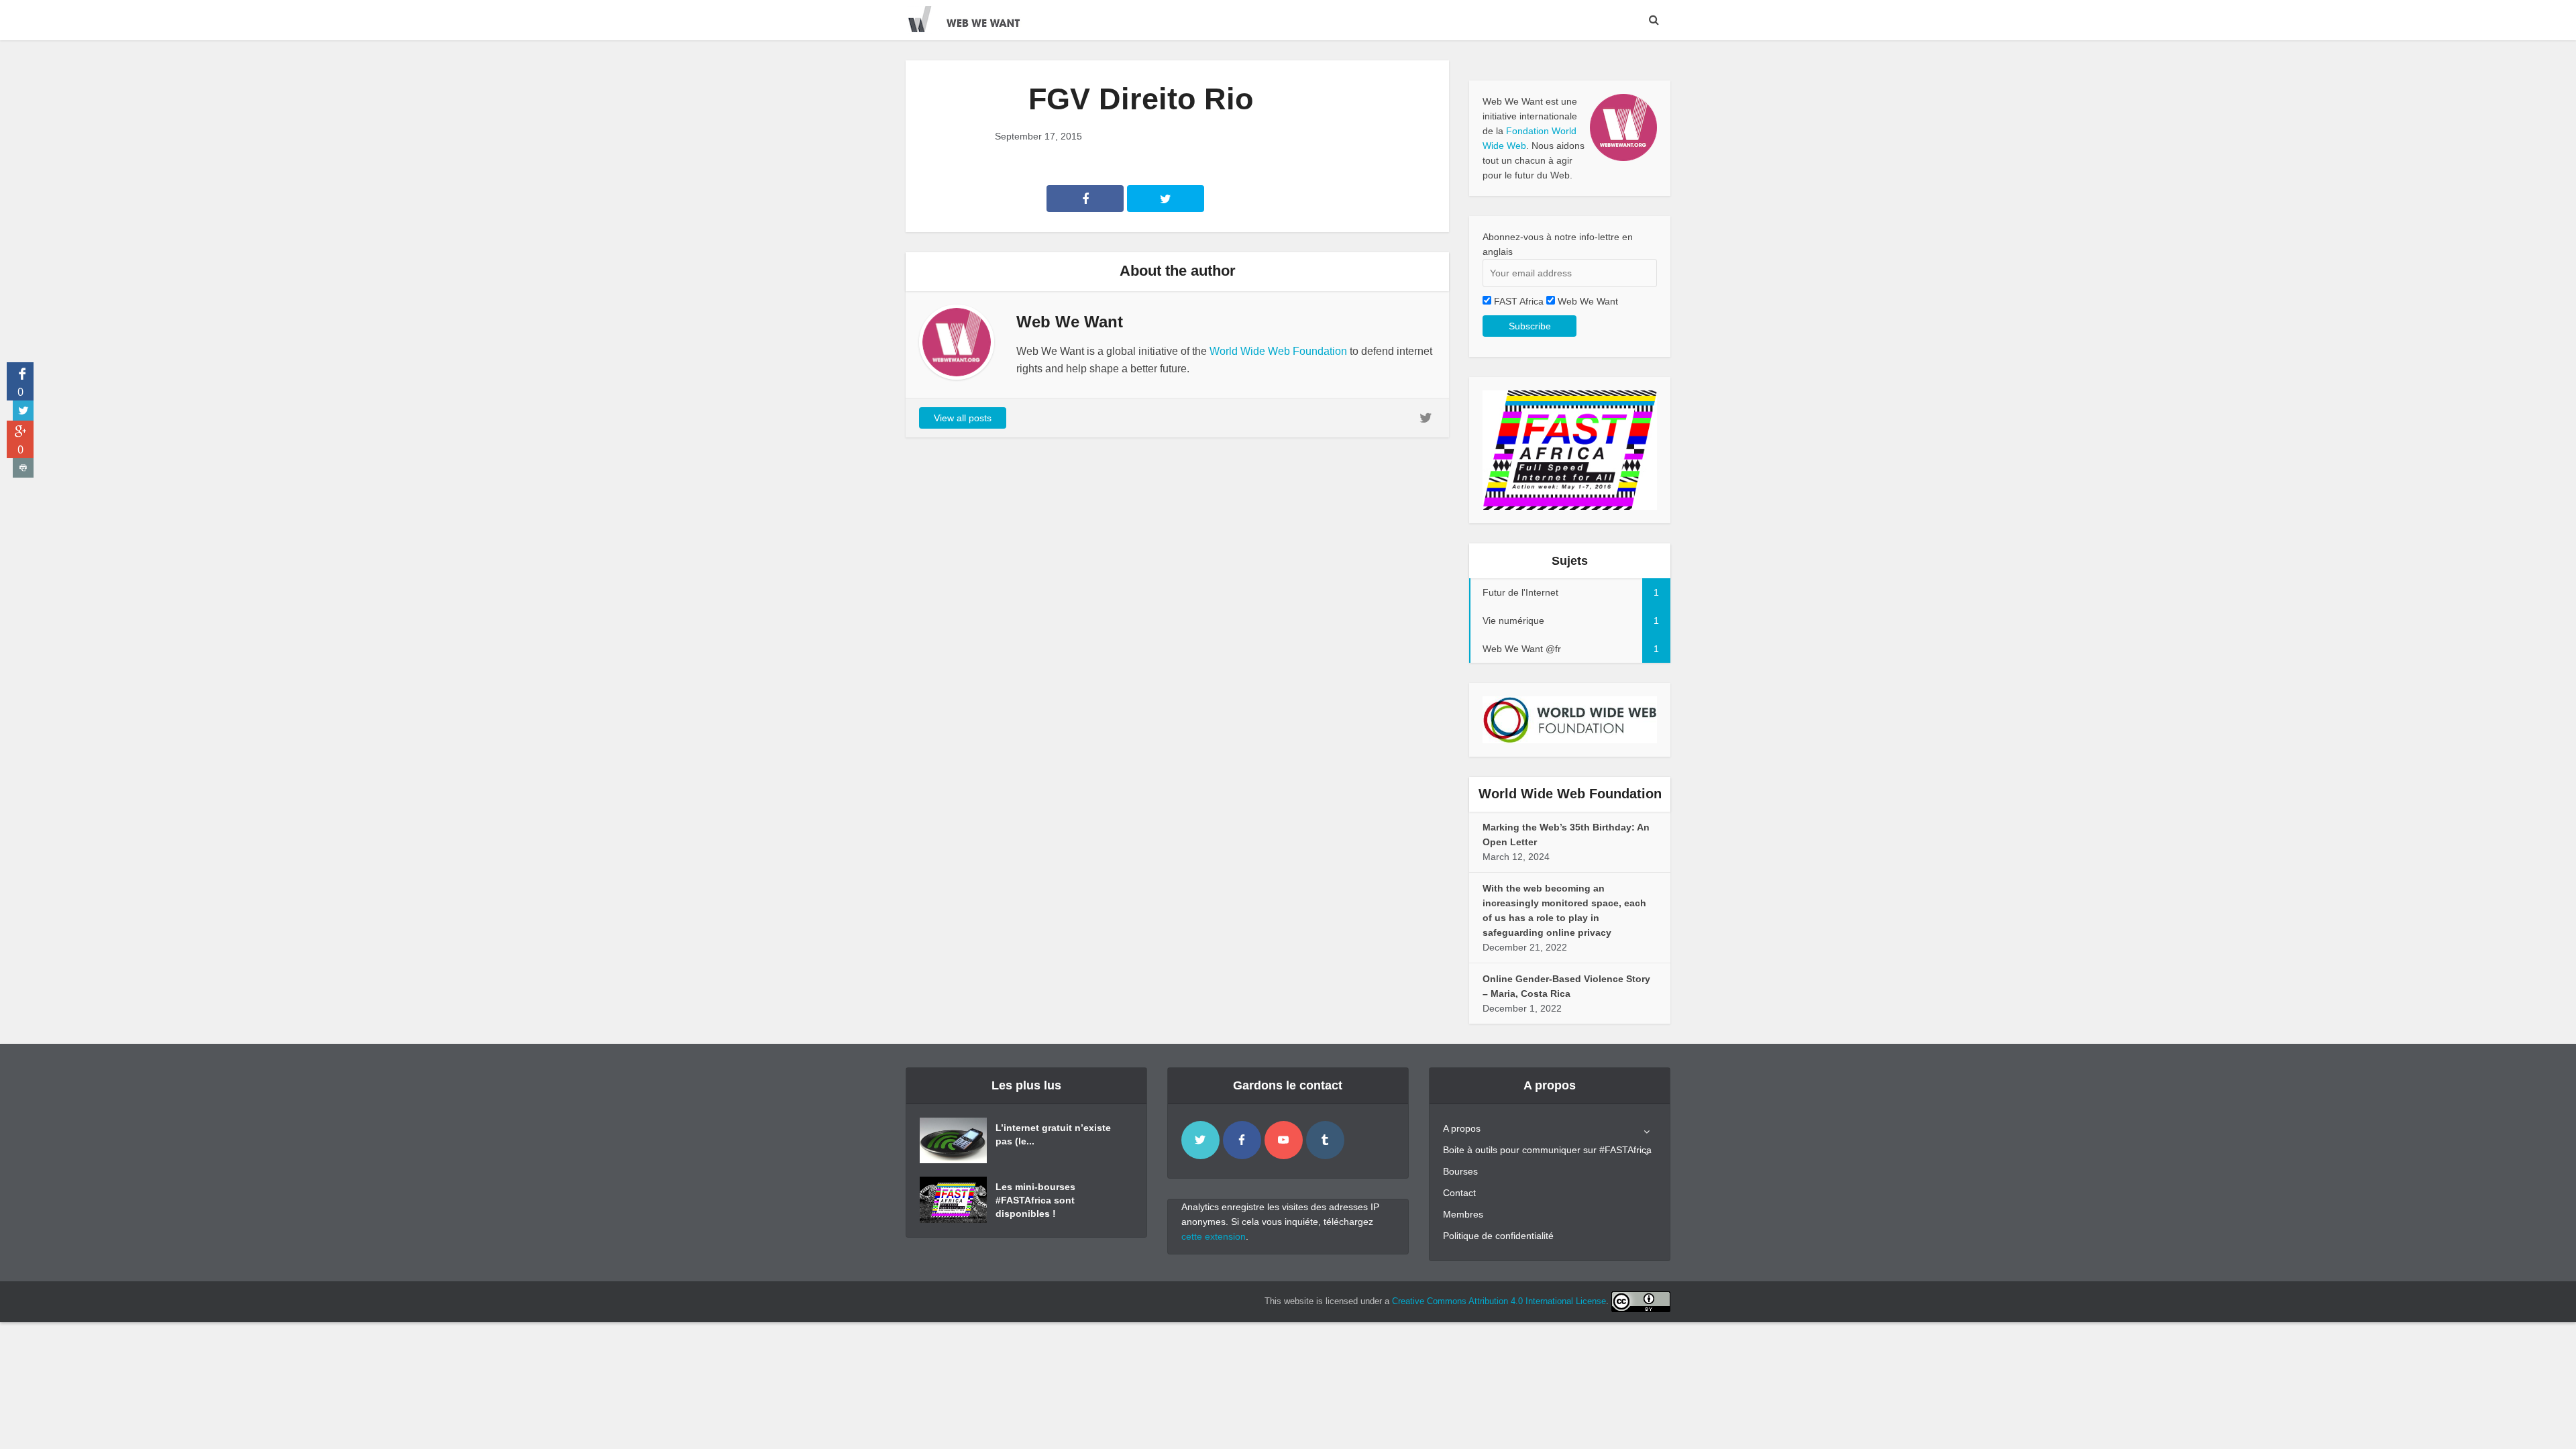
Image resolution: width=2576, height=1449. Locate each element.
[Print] (23, 468)
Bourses (1460, 1171)
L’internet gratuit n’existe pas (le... (1053, 1134)
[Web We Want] (973, 17)
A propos (1462, 1128)
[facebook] (1242, 1140)
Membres (1463, 1214)
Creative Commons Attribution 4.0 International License (1499, 1301)
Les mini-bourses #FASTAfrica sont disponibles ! (1035, 1200)
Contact (1459, 1193)
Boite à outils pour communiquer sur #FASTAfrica (1547, 1150)
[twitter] (1200, 1140)
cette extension (1214, 1236)
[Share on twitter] (23, 411)
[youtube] (1284, 1140)
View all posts (963, 418)
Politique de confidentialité (1498, 1236)
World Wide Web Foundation (1278, 351)
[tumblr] (1325, 1140)
